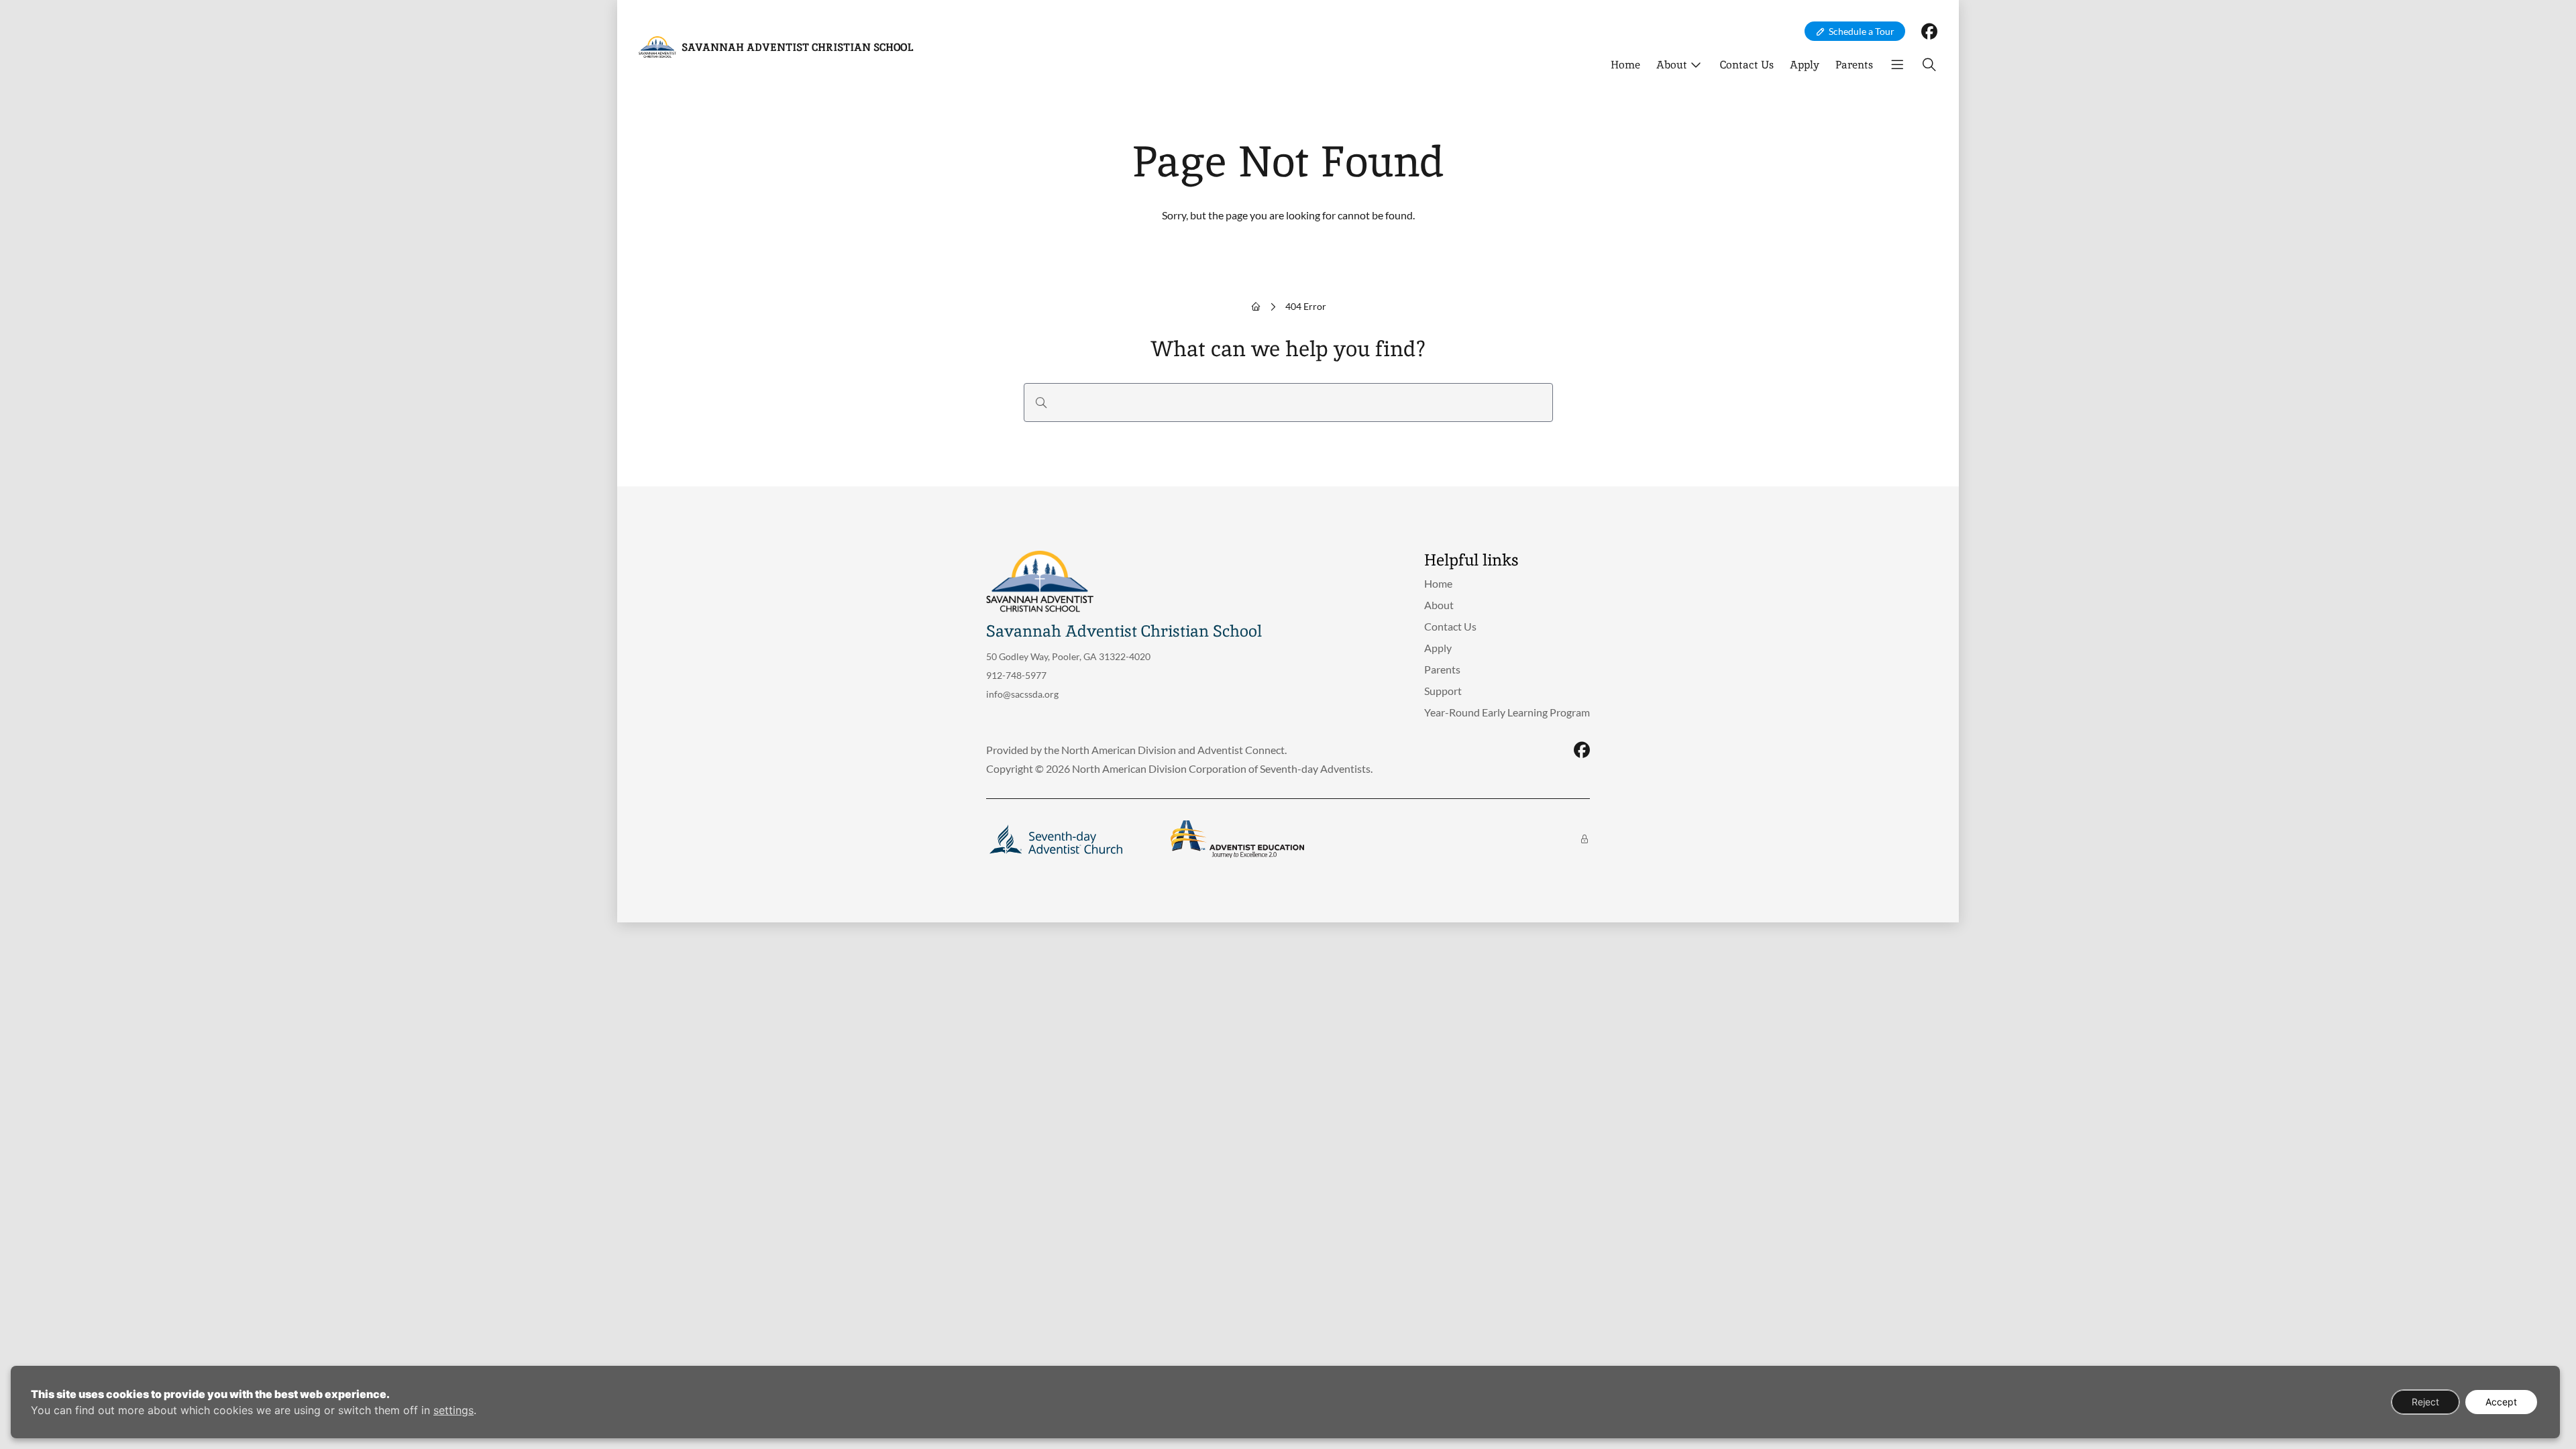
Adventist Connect (1241, 750)
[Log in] (1585, 839)
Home (1625, 65)
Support (1443, 691)
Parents (1854, 65)
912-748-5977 (1016, 675)
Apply (1805, 65)
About (1672, 65)
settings (453, 1410)
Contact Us (1747, 65)
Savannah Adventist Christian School (797, 47)
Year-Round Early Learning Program (1507, 712)
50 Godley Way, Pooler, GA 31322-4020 (1068, 656)
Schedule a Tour (1862, 31)
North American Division (1119, 750)
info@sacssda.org (1022, 694)
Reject (2425, 1402)
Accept (2501, 1402)
